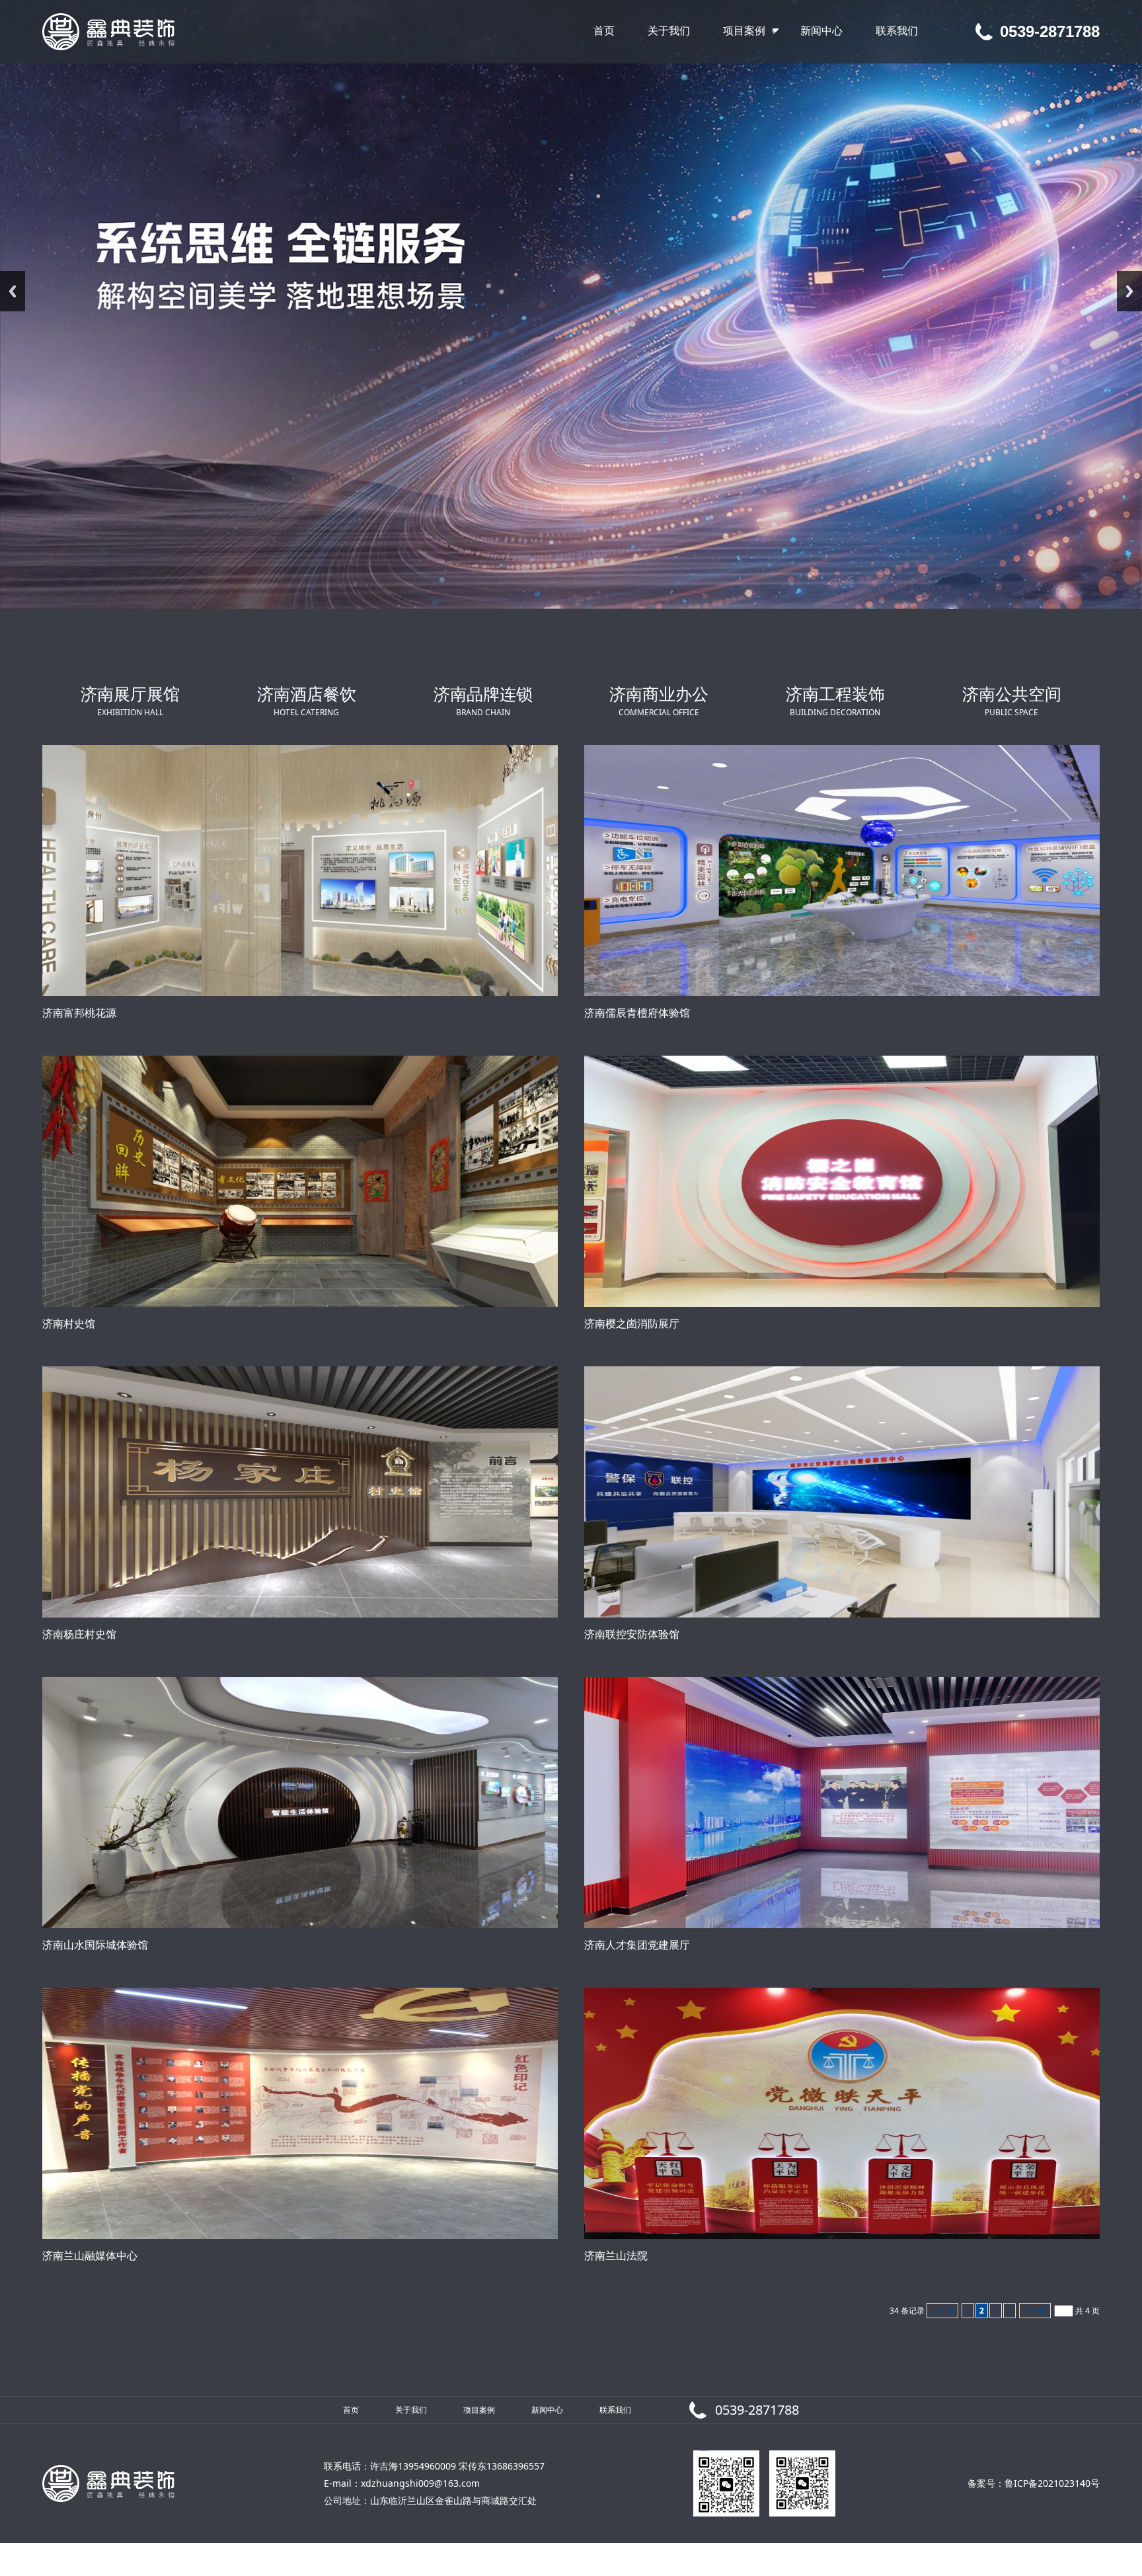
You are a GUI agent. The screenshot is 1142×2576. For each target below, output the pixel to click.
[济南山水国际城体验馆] (300, 1803)
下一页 (1035, 2311)
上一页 (942, 2311)
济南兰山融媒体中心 (90, 2255)
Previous (13, 291)
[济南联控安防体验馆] (842, 1492)
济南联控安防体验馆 (632, 1634)
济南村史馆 (69, 1323)
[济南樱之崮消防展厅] (842, 1181)
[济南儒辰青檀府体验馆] (842, 871)
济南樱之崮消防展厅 (632, 1323)
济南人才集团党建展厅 (637, 1945)
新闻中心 (547, 2410)
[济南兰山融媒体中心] (300, 2113)
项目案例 (479, 2410)
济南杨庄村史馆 (79, 1634)
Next (1129, 291)
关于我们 (411, 2410)
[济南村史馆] (300, 1181)
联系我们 (615, 2410)
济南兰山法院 (616, 2255)
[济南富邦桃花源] (300, 871)
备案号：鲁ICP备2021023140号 (1034, 2483)
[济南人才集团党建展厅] (842, 1803)
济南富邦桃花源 (79, 1013)
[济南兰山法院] (842, 2113)
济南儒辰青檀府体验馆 (637, 1013)
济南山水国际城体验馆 (95, 1945)
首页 (351, 2410)
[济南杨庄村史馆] (300, 1492)
